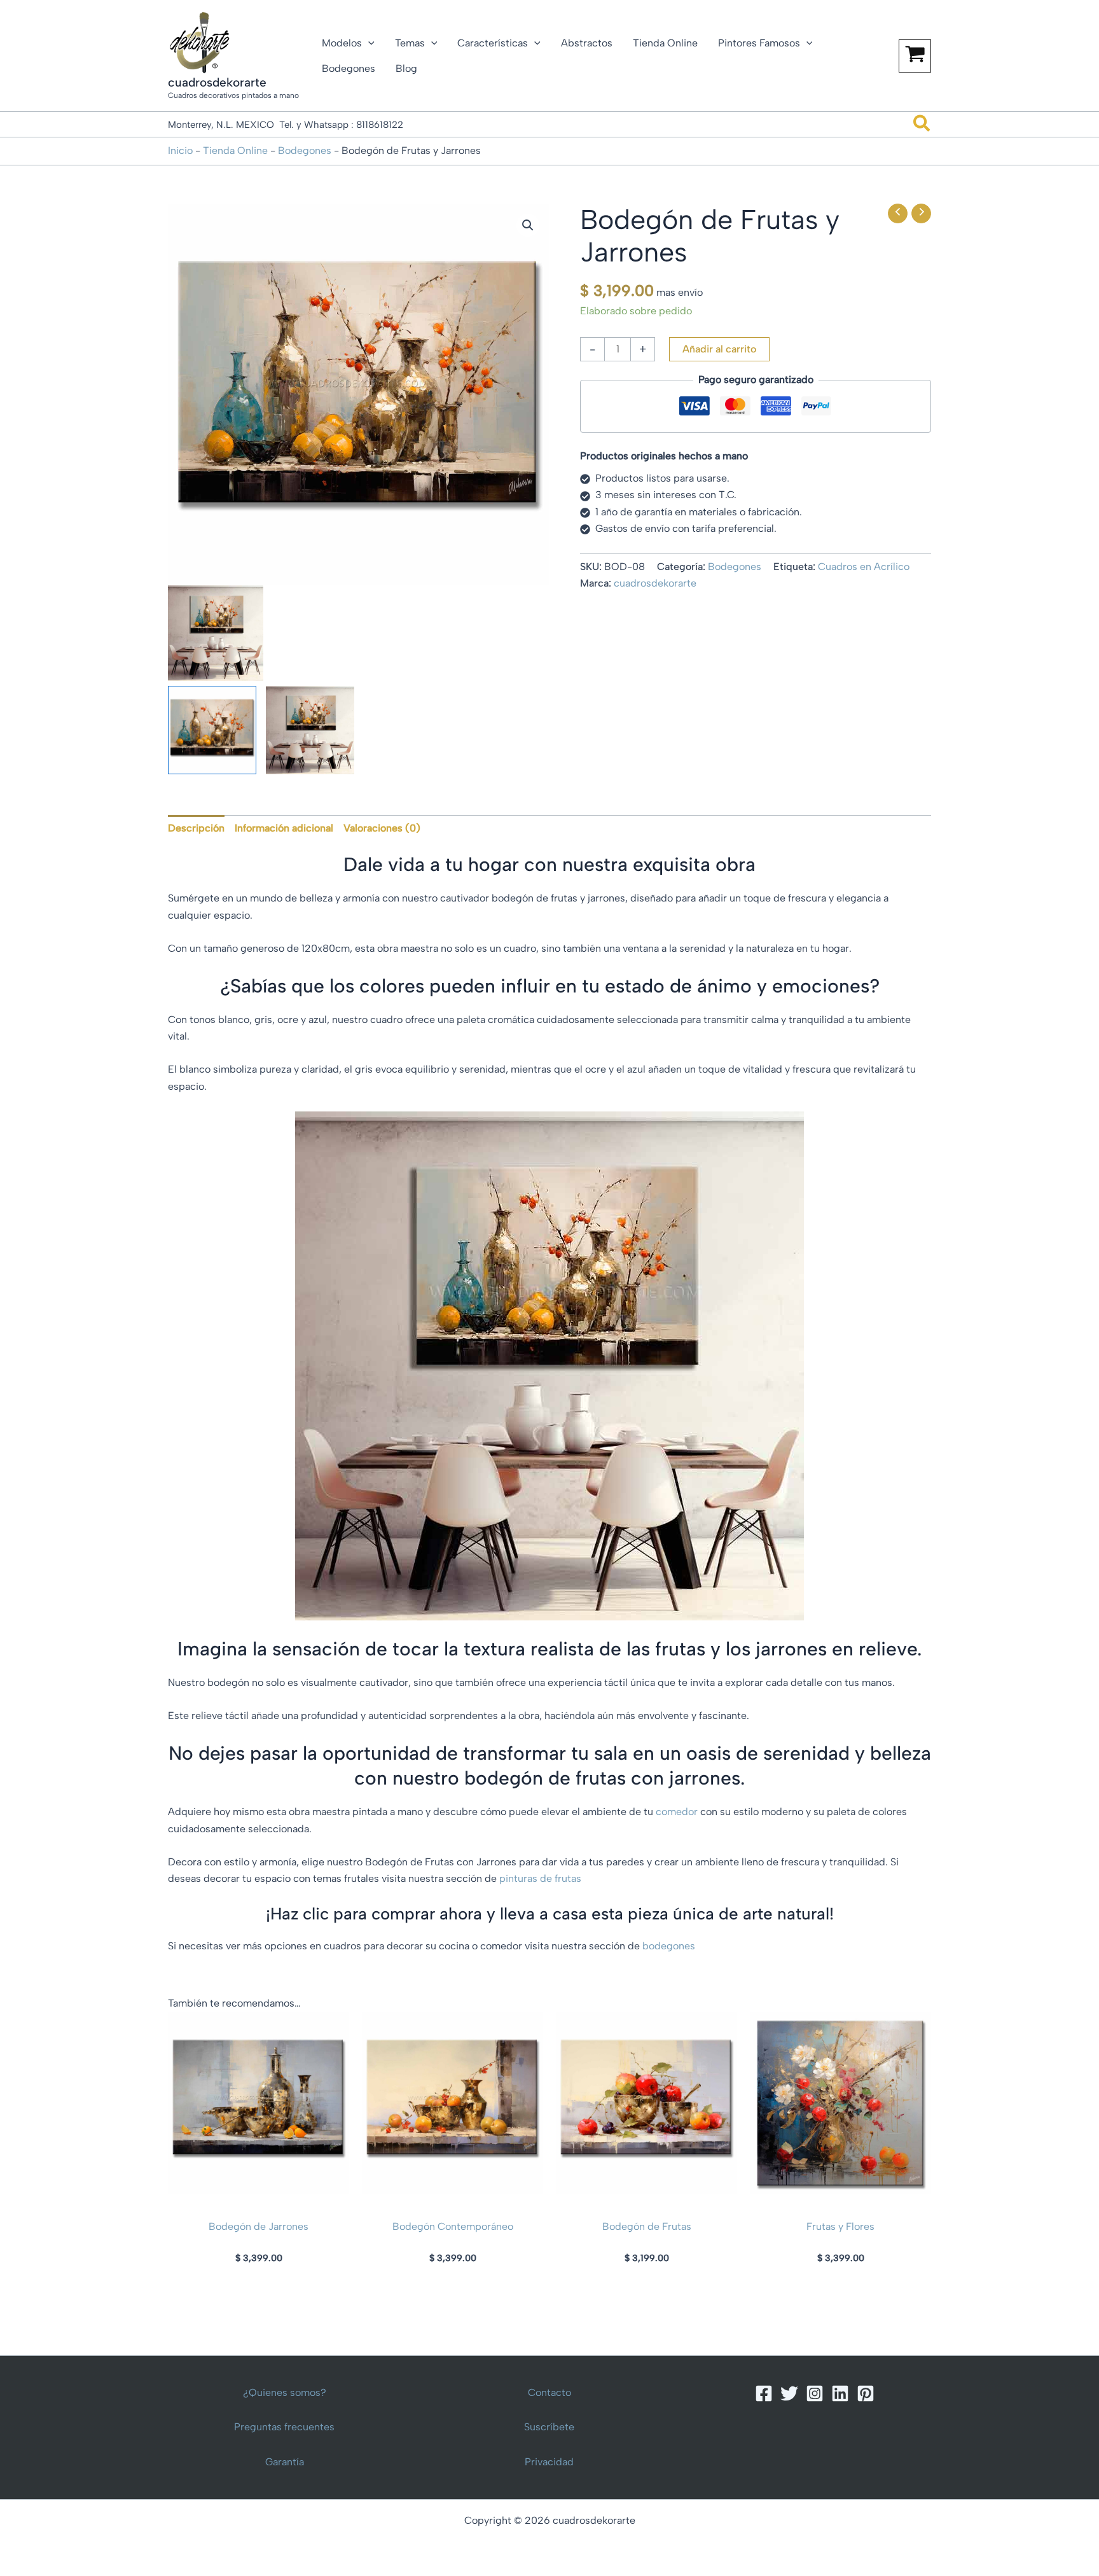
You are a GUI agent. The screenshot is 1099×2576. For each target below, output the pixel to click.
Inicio (180, 150)
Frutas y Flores (840, 2226)
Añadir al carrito (719, 349)
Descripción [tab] (196, 828)
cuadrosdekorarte (217, 82)
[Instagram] (815, 2393)
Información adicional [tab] (284, 828)
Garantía (285, 2462)
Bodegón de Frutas (647, 2226)
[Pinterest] (866, 2393)
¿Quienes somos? (285, 2392)
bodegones (669, 1946)
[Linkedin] (840, 2393)
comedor (677, 1812)
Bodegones (305, 150)
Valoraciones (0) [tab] (382, 828)
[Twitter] (789, 2393)
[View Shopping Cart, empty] (915, 56)
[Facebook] (764, 2393)
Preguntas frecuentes (284, 2427)
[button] (368, 43)
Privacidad (549, 2462)
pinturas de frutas (539, 1878)
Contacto (549, 2392)
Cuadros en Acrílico (864, 567)
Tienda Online (235, 150)
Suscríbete (549, 2427)
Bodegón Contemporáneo (453, 2226)
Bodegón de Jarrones (259, 2226)
